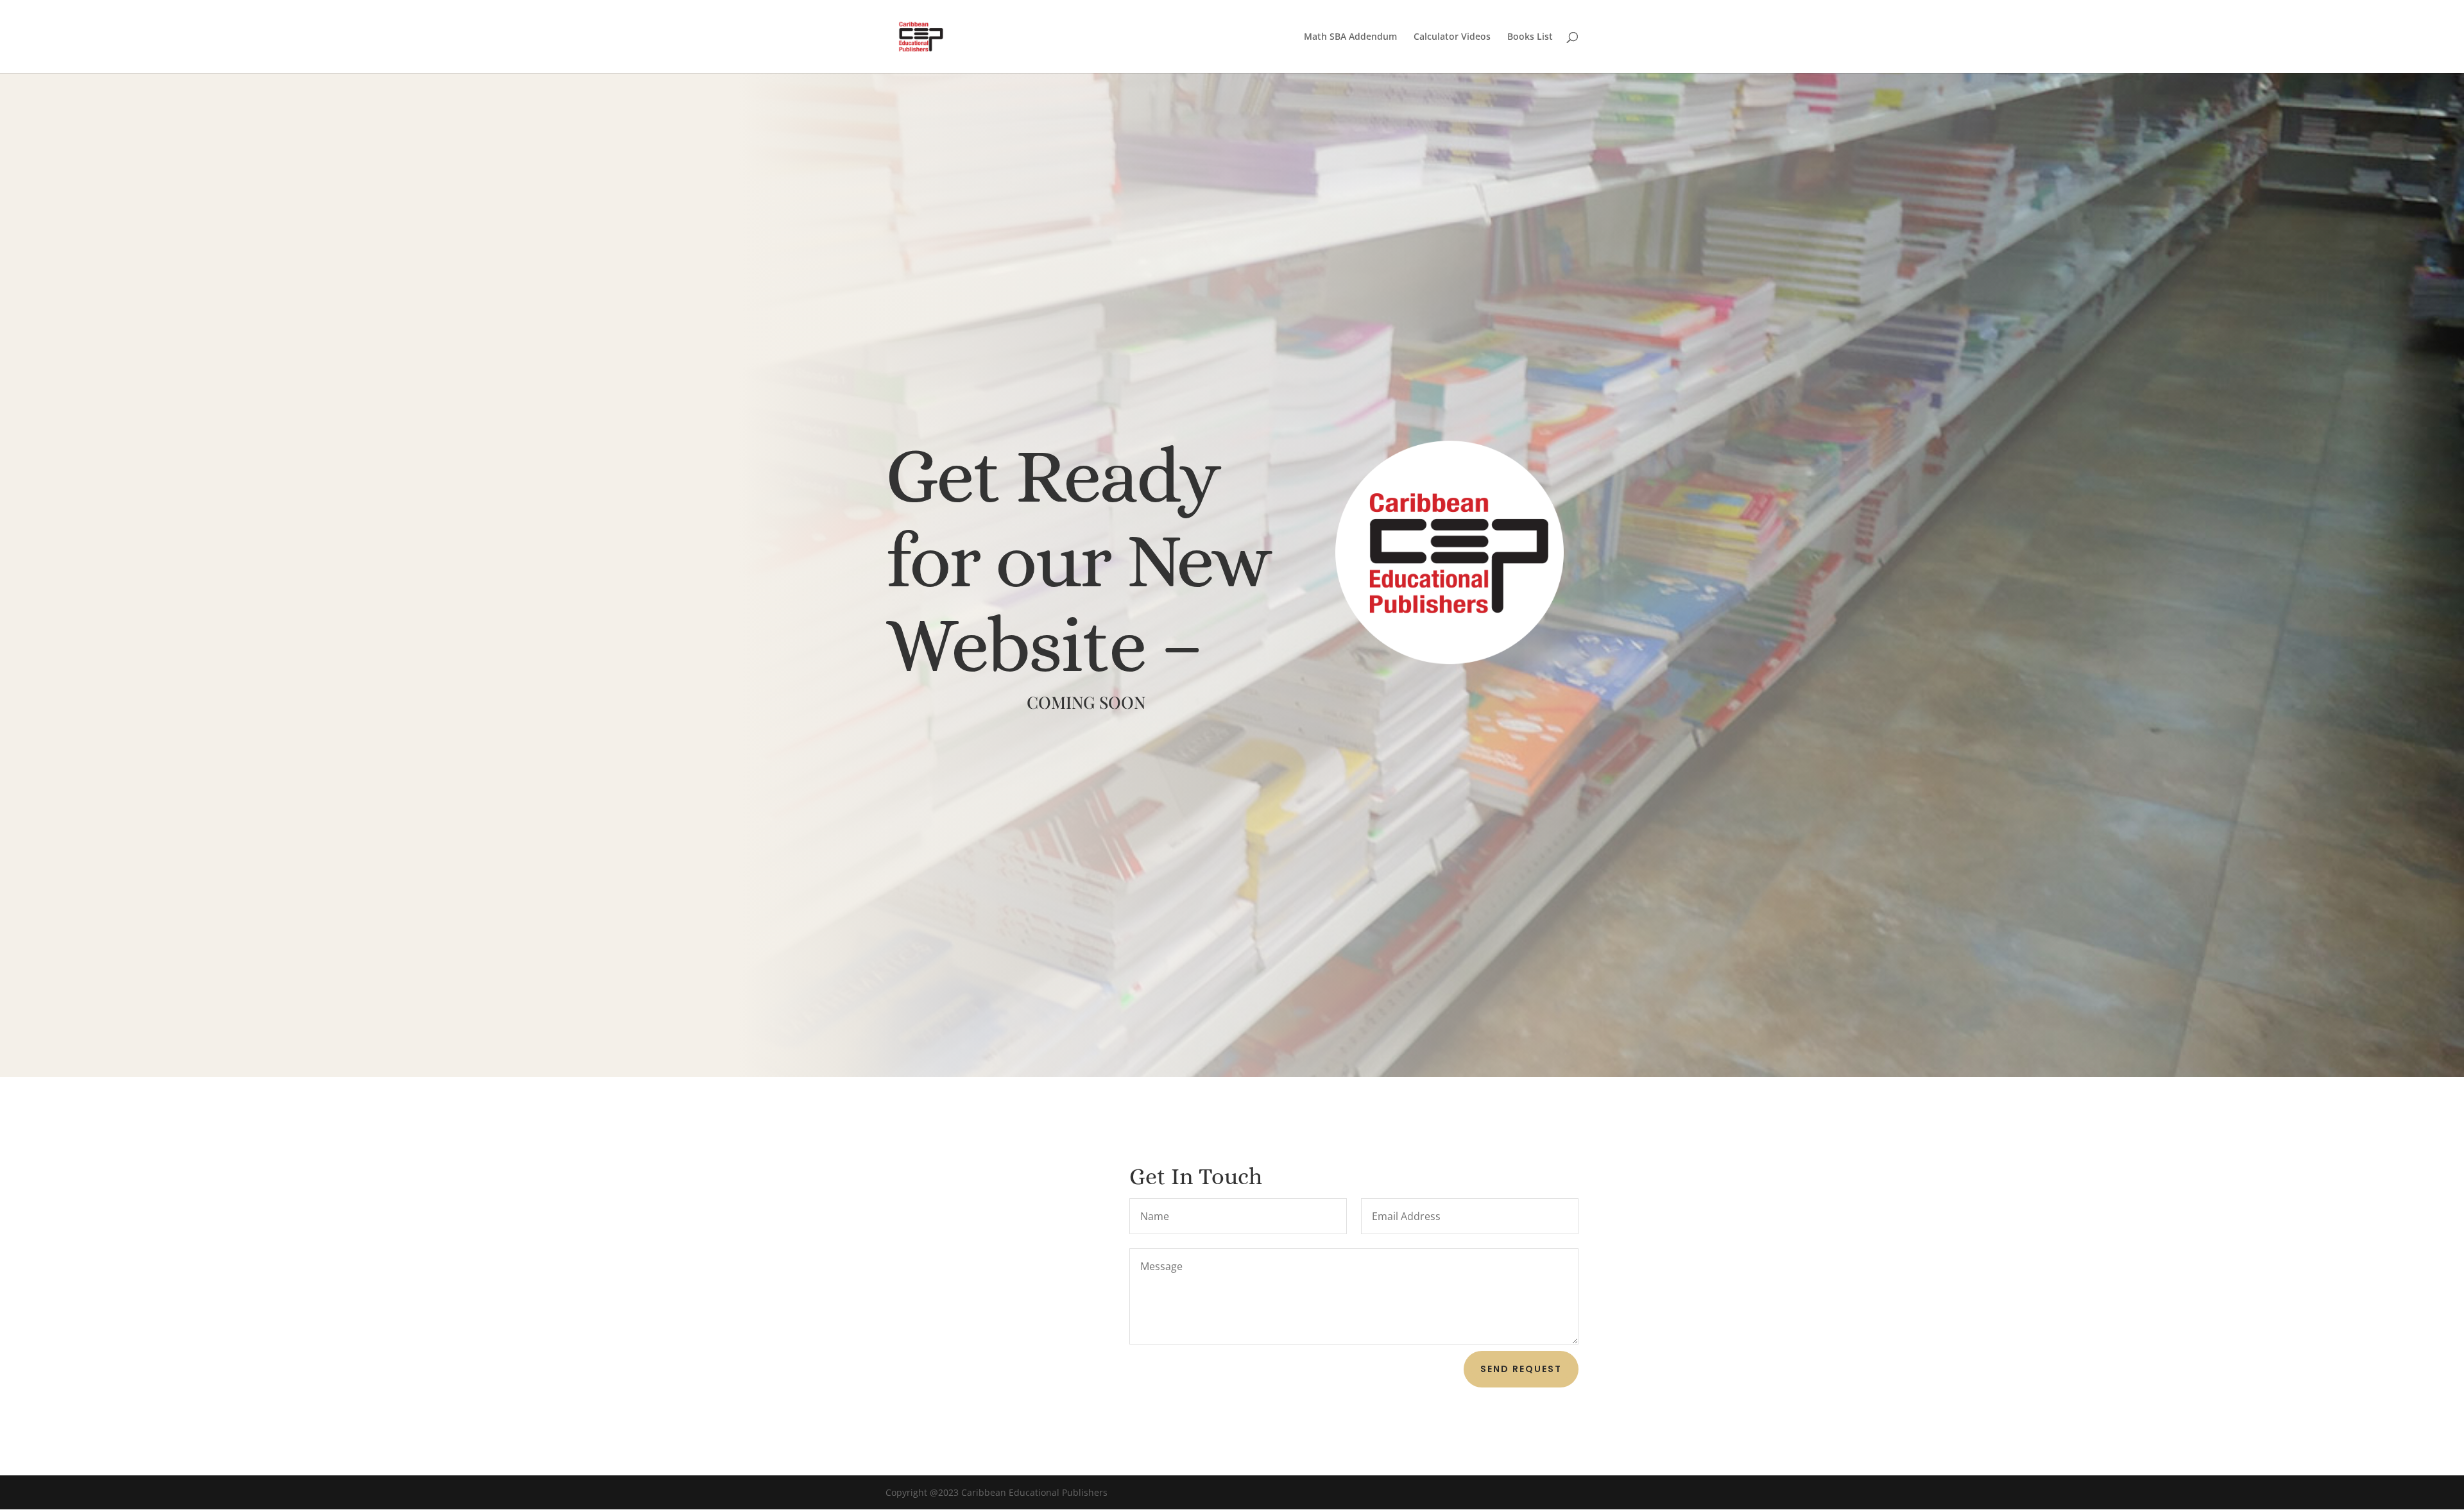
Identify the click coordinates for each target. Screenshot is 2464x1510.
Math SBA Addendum (1350, 37)
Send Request (1521, 1369)
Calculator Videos (1452, 37)
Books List (1530, 37)
